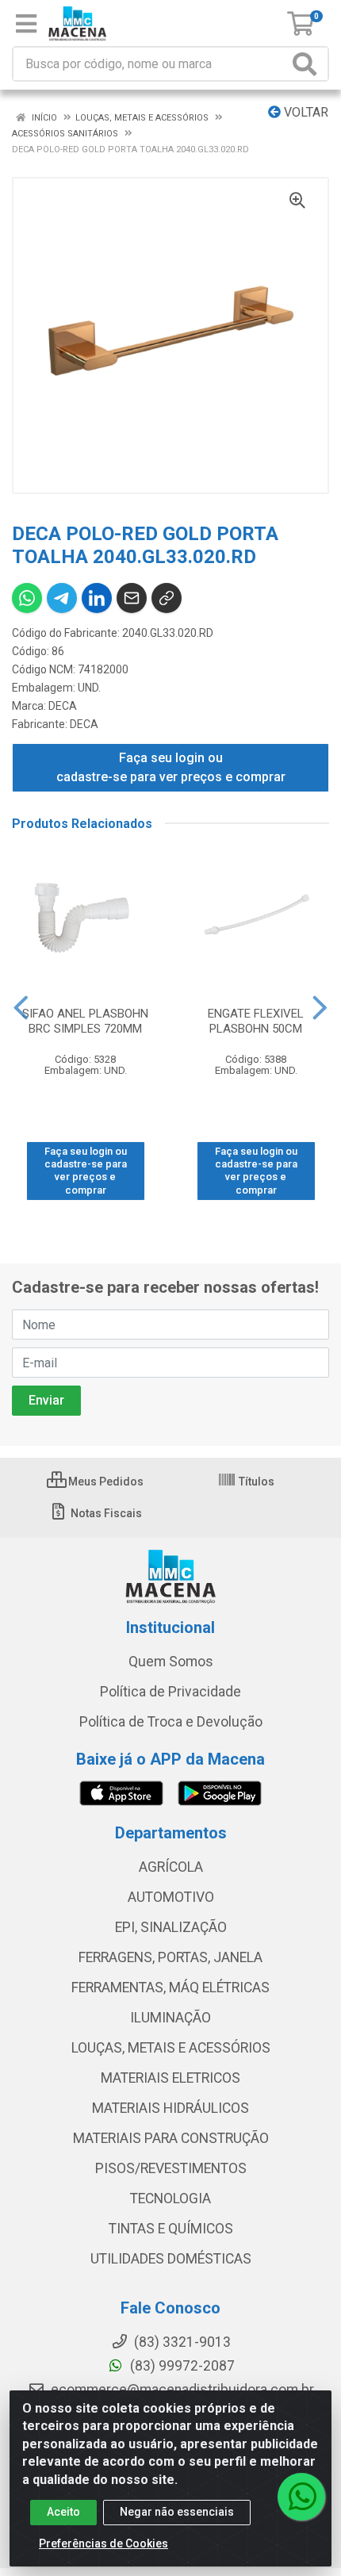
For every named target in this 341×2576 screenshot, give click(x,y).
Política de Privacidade (170, 1692)
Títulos (255, 1482)
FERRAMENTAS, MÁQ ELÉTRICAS (170, 1988)
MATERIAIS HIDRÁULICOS (170, 2108)
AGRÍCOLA (171, 1867)
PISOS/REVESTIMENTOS (171, 2168)
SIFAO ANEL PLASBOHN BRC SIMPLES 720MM (85, 1021)
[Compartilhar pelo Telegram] (62, 598)
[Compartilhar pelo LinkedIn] (97, 598)
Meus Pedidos (105, 1482)
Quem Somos (171, 1662)
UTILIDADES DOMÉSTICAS (171, 2259)
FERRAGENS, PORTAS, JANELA (170, 1957)
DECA (63, 706)
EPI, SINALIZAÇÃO (171, 1927)
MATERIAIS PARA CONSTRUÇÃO (171, 2138)
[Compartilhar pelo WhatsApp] (27, 598)
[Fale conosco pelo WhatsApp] (301, 2497)
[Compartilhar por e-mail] (132, 598)
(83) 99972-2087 (181, 2366)
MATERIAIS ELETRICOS (170, 2078)
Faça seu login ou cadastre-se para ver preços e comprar (171, 767)
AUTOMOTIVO (171, 1897)
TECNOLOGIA (170, 2198)
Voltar (305, 112)
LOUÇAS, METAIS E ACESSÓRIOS (171, 2048)
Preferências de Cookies (103, 2543)
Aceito (63, 2512)
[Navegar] (21, 1008)
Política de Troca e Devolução (171, 1722)
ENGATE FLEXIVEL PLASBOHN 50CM (256, 1021)
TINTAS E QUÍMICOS (171, 2229)
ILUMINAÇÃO (170, 2018)
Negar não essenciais (177, 2512)
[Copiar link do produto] (167, 598)
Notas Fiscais (105, 1513)
